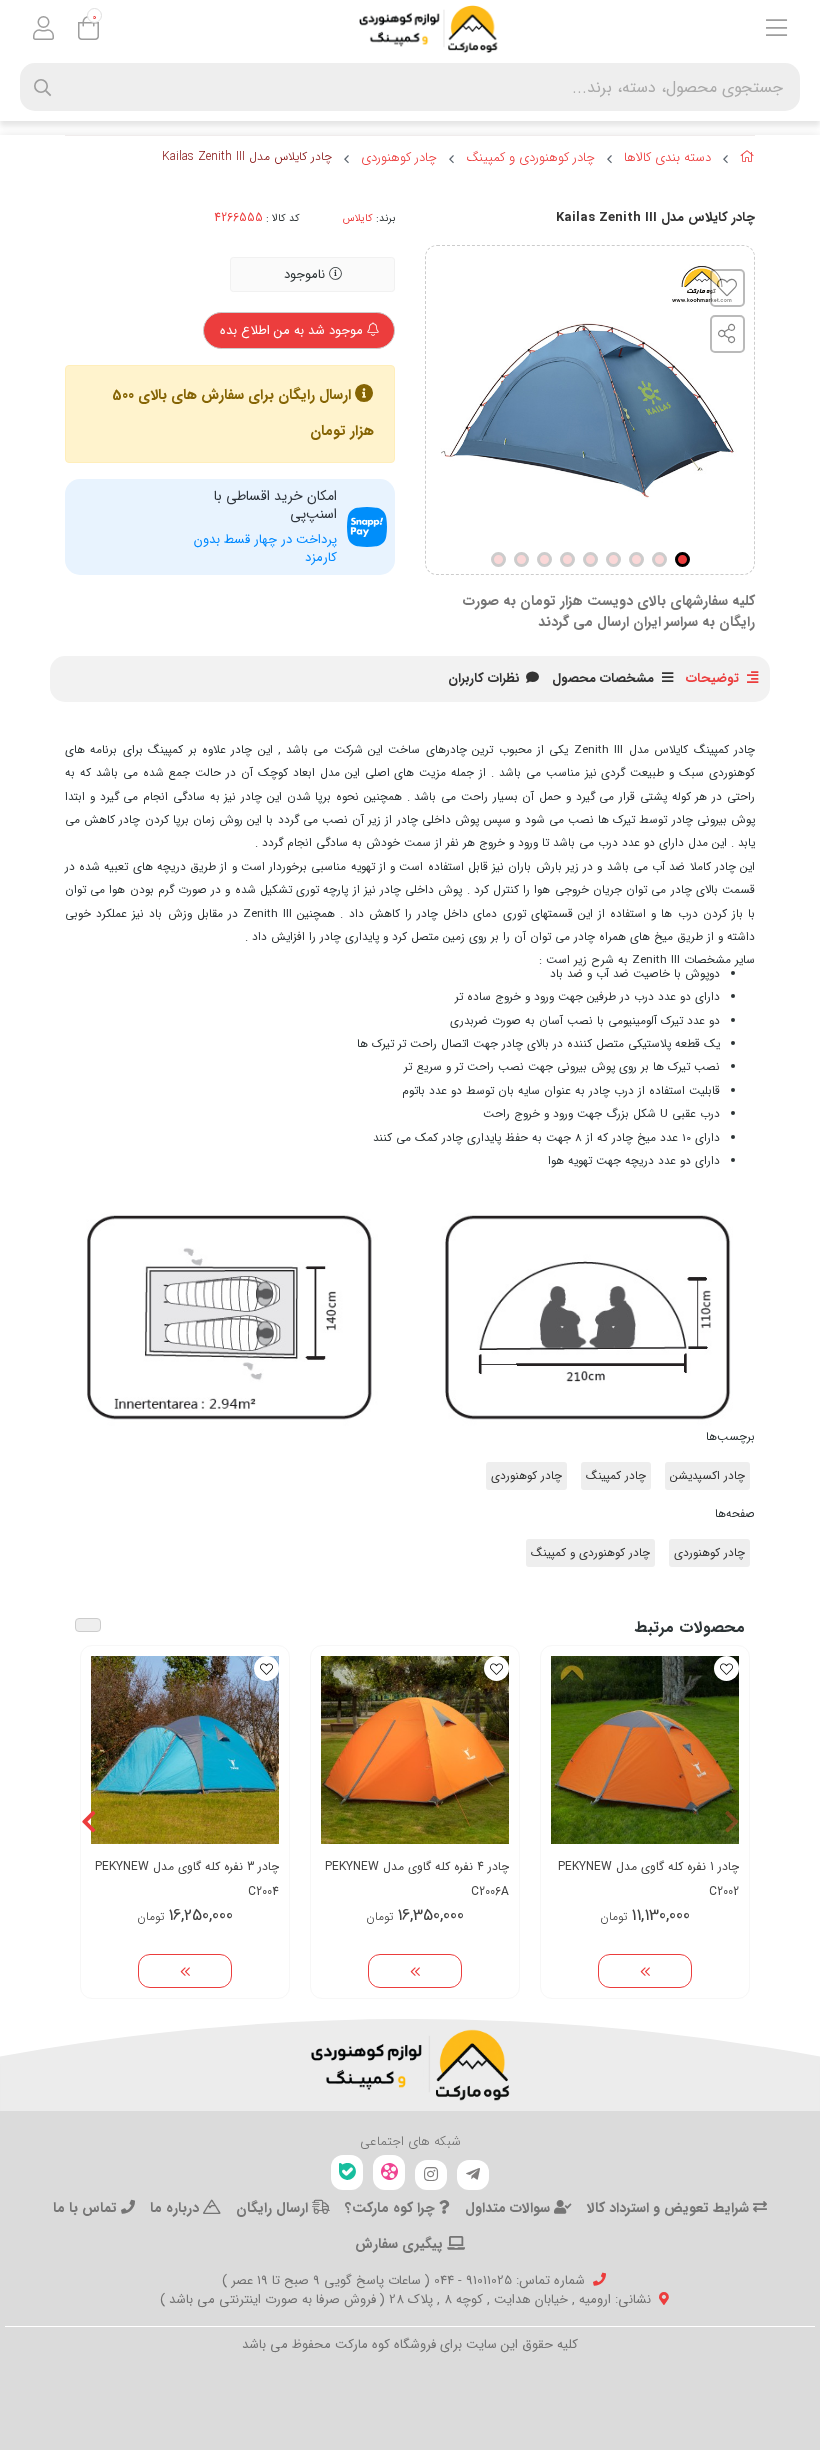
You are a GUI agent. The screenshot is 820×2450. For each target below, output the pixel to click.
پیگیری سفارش (401, 2244)
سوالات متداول (509, 2208)
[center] (42, 87)
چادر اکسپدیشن (707, 1476)
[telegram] (473, 2175)
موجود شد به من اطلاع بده (293, 330)
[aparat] (389, 2172)
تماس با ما (87, 2208)
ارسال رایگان (274, 2208)
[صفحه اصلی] (747, 160)
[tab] (484, 679)
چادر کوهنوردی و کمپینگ (530, 158)
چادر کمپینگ (616, 1476)
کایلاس (358, 218)
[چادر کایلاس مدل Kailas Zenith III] (410, 2065)
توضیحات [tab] (712, 678)
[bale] (347, 2172)
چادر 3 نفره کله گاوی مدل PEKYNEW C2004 (187, 1879)
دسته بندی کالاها (667, 158)
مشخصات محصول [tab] (603, 678)
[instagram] (431, 2175)
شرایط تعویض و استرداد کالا (670, 2208)
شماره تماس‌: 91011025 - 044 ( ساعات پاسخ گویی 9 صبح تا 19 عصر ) (403, 2280)
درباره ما (176, 2208)
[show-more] (645, 1971)
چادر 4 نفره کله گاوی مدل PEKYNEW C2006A (417, 1879)
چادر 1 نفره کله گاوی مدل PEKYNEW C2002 (648, 1879)
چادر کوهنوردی (399, 158)
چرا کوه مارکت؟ (392, 2208)
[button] (731, 1822)
